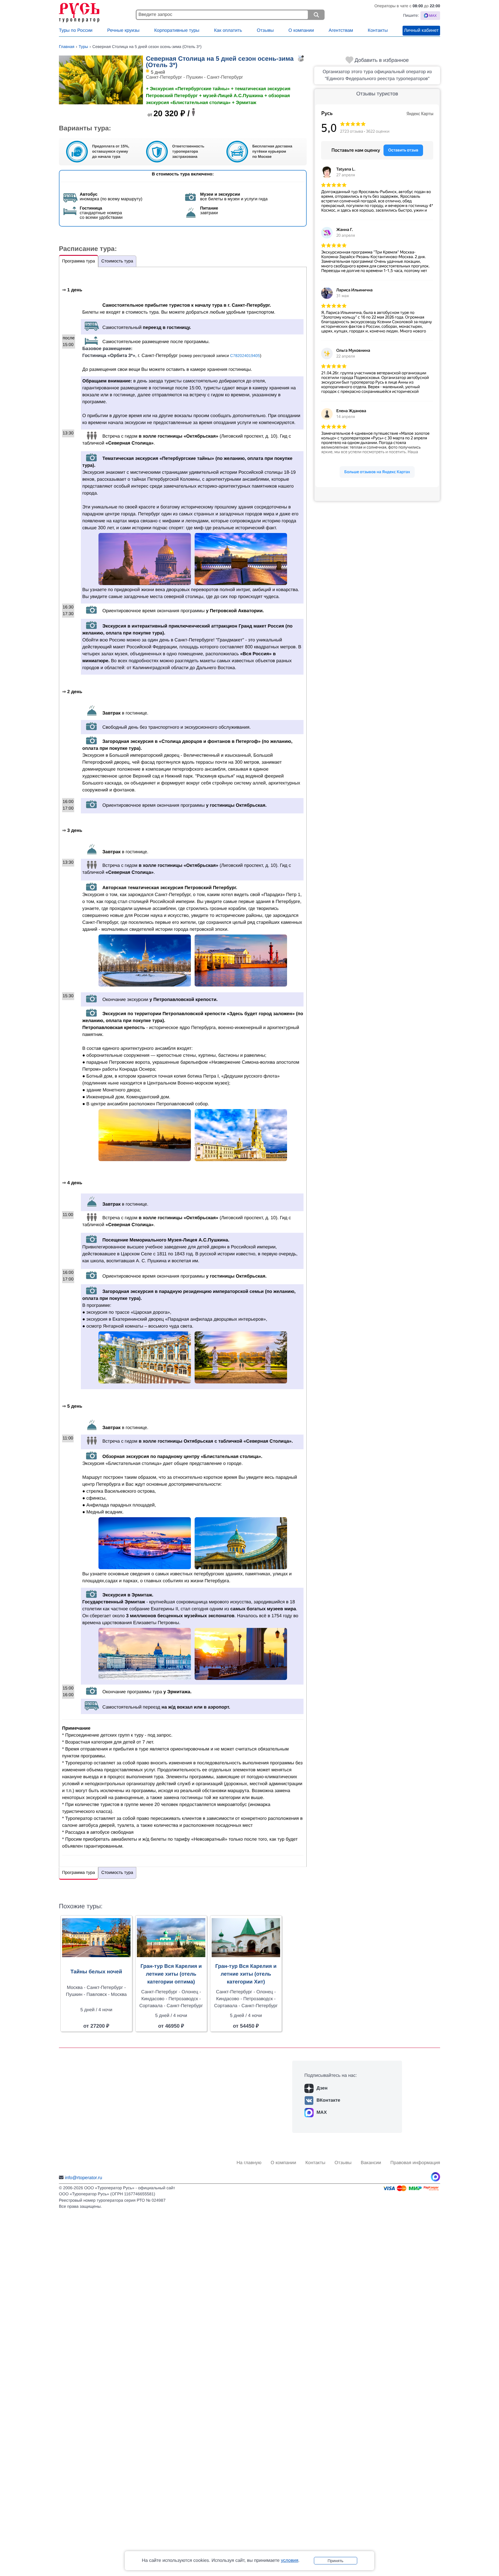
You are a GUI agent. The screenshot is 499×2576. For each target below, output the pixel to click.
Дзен (322, 2088)
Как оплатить (228, 30)
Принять (335, 2561)
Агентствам (341, 30)
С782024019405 (245, 356)
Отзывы (265, 30)
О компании (301, 30)
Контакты (378, 30)
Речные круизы (123, 30)
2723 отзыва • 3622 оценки (365, 132)
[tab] (79, 261)
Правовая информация (415, 2163)
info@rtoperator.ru (83, 2178)
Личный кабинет (421, 30)
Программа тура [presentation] (79, 261)
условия (290, 2561)
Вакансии (371, 2163)
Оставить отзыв (403, 150)
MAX (322, 2113)
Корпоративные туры (177, 30)
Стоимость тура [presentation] (117, 261)
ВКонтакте (328, 2100)
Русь (327, 113)
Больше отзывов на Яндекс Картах (377, 472)
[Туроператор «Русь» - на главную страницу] (96, 11)
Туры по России (76, 30)
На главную (249, 2163)
